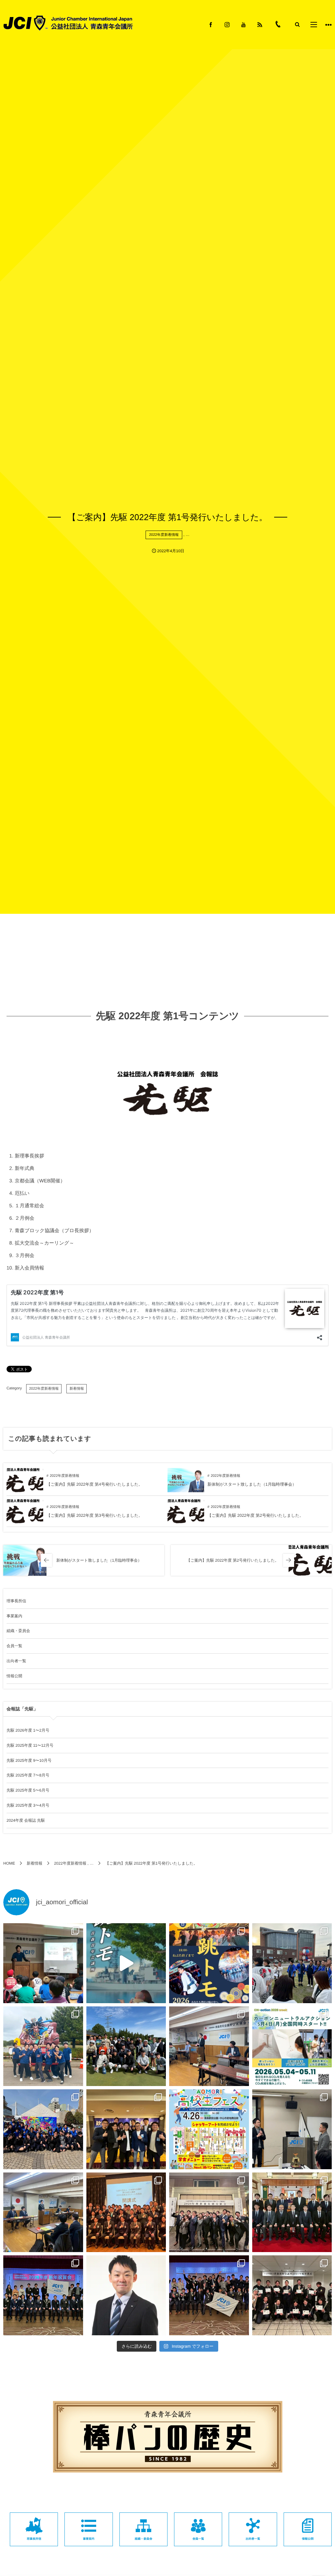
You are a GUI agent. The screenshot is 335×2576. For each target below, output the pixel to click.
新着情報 (77, 1389)
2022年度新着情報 (164, 535)
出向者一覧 (16, 1661)
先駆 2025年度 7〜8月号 (28, 1775)
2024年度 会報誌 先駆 (26, 1820)
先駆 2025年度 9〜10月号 (29, 1760)
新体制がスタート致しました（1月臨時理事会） (252, 1484)
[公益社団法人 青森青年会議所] (68, 23)
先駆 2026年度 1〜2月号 (28, 1730)
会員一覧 (14, 1646)
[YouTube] (243, 25)
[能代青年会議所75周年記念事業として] (43, 2046)
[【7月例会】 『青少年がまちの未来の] (43, 1963)
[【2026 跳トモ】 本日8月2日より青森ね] (126, 1963)
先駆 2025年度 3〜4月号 (28, 1805)
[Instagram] (227, 25)
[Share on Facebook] (211, 25)
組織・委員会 (18, 1631)
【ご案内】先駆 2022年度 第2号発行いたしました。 (256, 1515)
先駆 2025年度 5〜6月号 (28, 1790)
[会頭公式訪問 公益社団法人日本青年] (126, 2129)
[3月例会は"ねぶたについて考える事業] (292, 2129)
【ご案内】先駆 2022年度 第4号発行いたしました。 (95, 1484)
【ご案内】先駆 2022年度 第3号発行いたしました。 (95, 1515)
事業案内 (14, 1616)
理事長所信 (16, 1601)
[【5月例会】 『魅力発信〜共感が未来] (209, 2046)
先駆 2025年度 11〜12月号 (30, 1745)
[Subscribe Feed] (260, 25)
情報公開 (14, 1676)
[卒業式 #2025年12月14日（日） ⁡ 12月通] (292, 2295)
